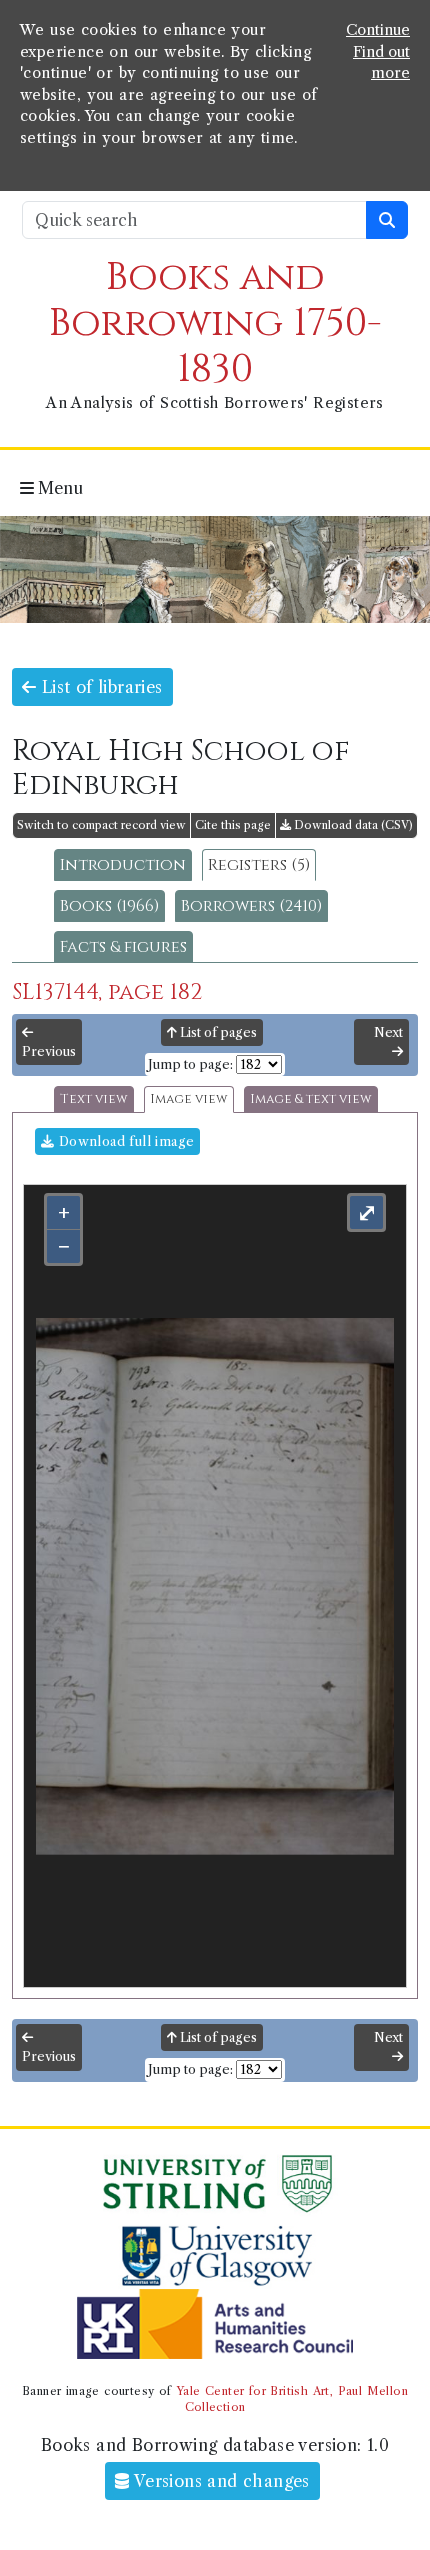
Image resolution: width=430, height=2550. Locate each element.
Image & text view (311, 1099)
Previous (49, 1051)
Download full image (124, 1141)
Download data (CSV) (352, 825)
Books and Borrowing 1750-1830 (215, 323)
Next (388, 1032)
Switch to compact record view (101, 825)
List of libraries (99, 687)
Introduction (123, 865)
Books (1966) (109, 906)
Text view (94, 1099)
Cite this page (233, 825)
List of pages (217, 1032)
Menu (58, 488)
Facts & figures (123, 947)
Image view (189, 1099)
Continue (378, 30)
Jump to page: (190, 1064)
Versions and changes (220, 2481)
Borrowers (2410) (251, 906)
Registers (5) (259, 865)
